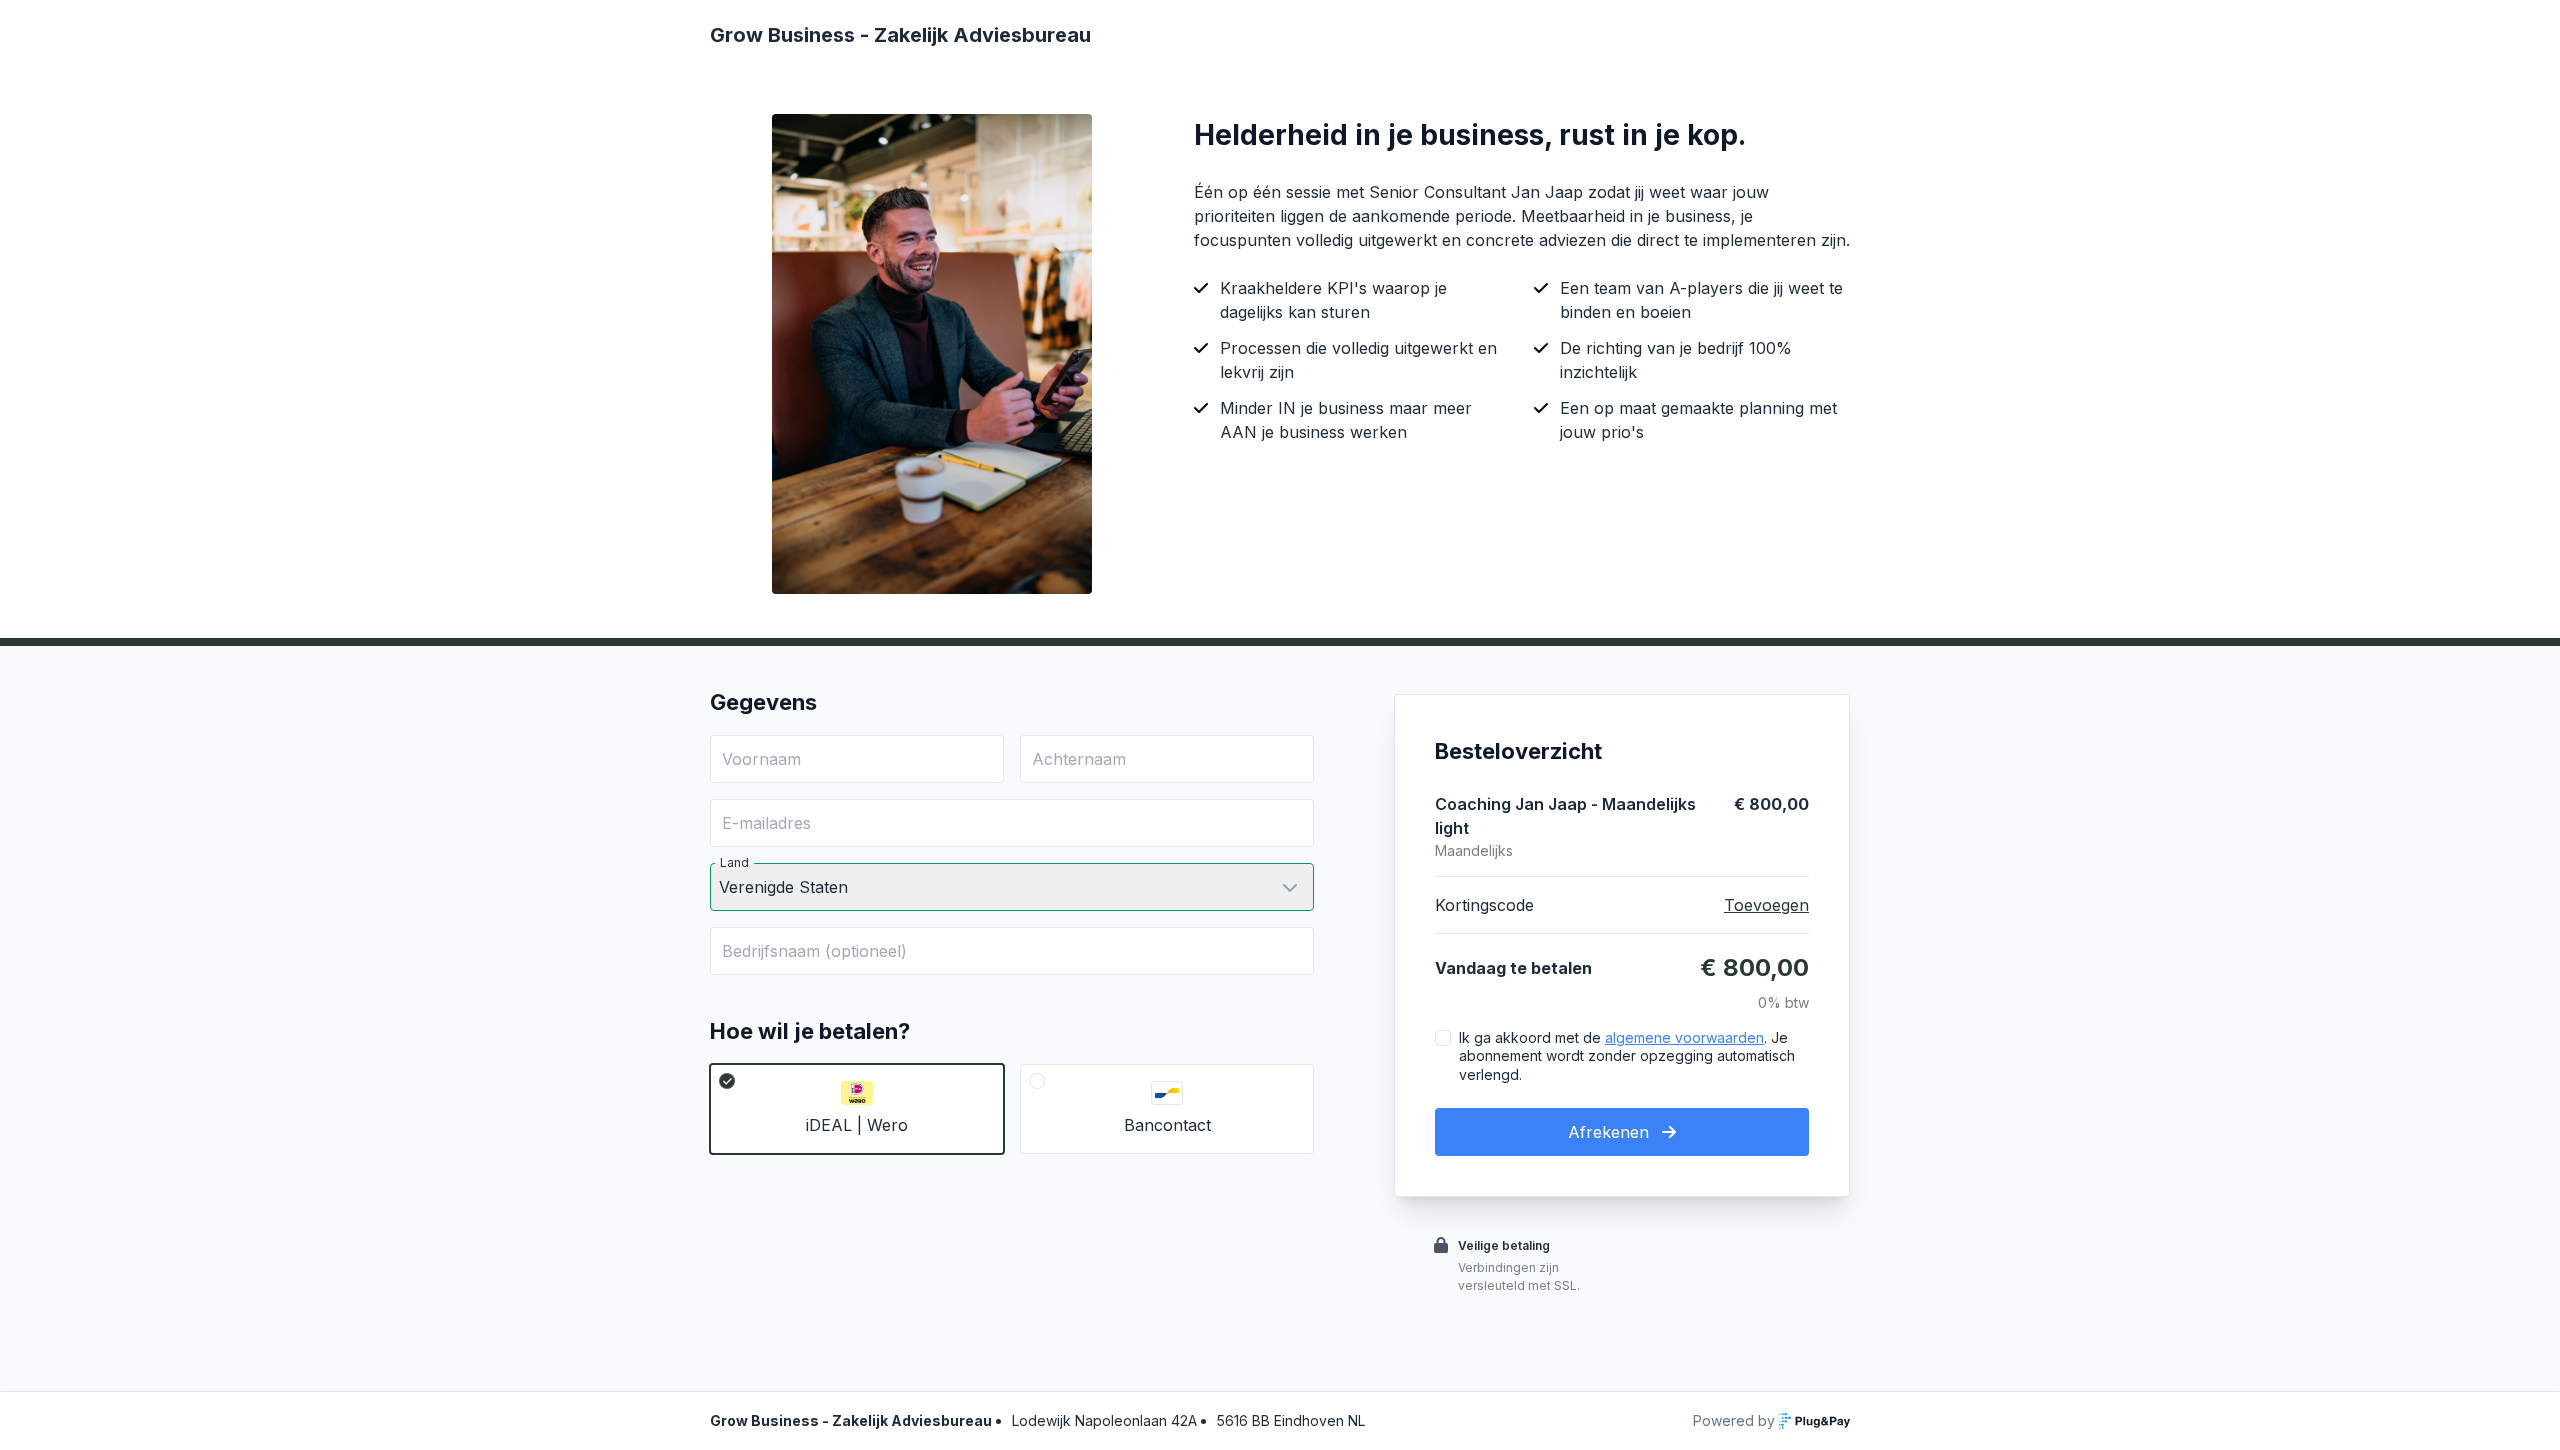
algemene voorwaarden (1684, 1037)
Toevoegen (1766, 905)
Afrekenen (1611, 1132)
